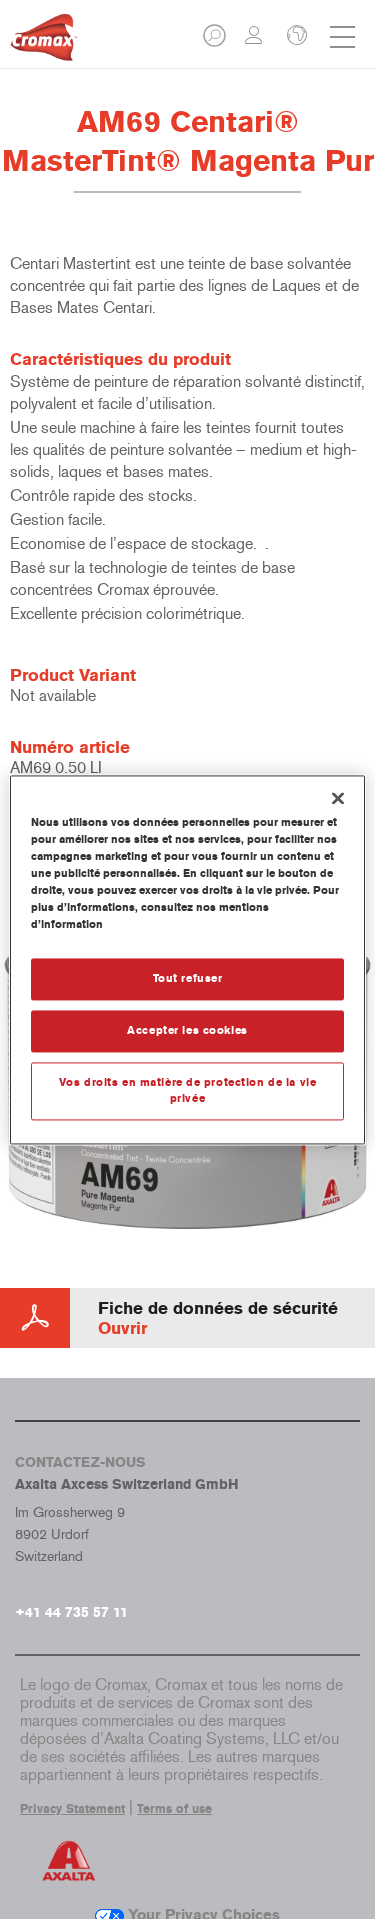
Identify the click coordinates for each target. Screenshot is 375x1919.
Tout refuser (188, 978)
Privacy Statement (72, 1809)
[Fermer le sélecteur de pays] (295, 37)
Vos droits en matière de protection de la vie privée (188, 1090)
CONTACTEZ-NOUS (80, 1462)
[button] (216, 41)
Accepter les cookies (187, 1030)
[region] (187, 959)
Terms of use (174, 1809)
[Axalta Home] (44, 45)
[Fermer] (338, 798)
